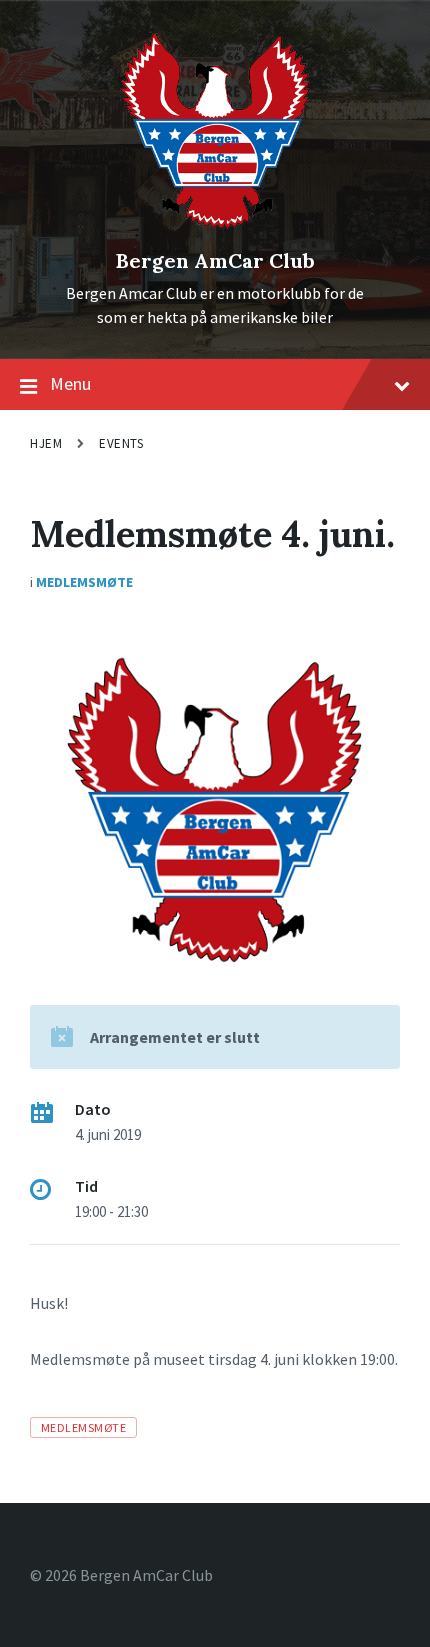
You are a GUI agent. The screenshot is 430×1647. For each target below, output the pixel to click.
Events (121, 443)
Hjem (46, 443)
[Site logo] (215, 227)
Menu (70, 383)
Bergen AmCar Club (215, 260)
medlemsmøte (83, 1427)
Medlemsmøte (84, 582)
